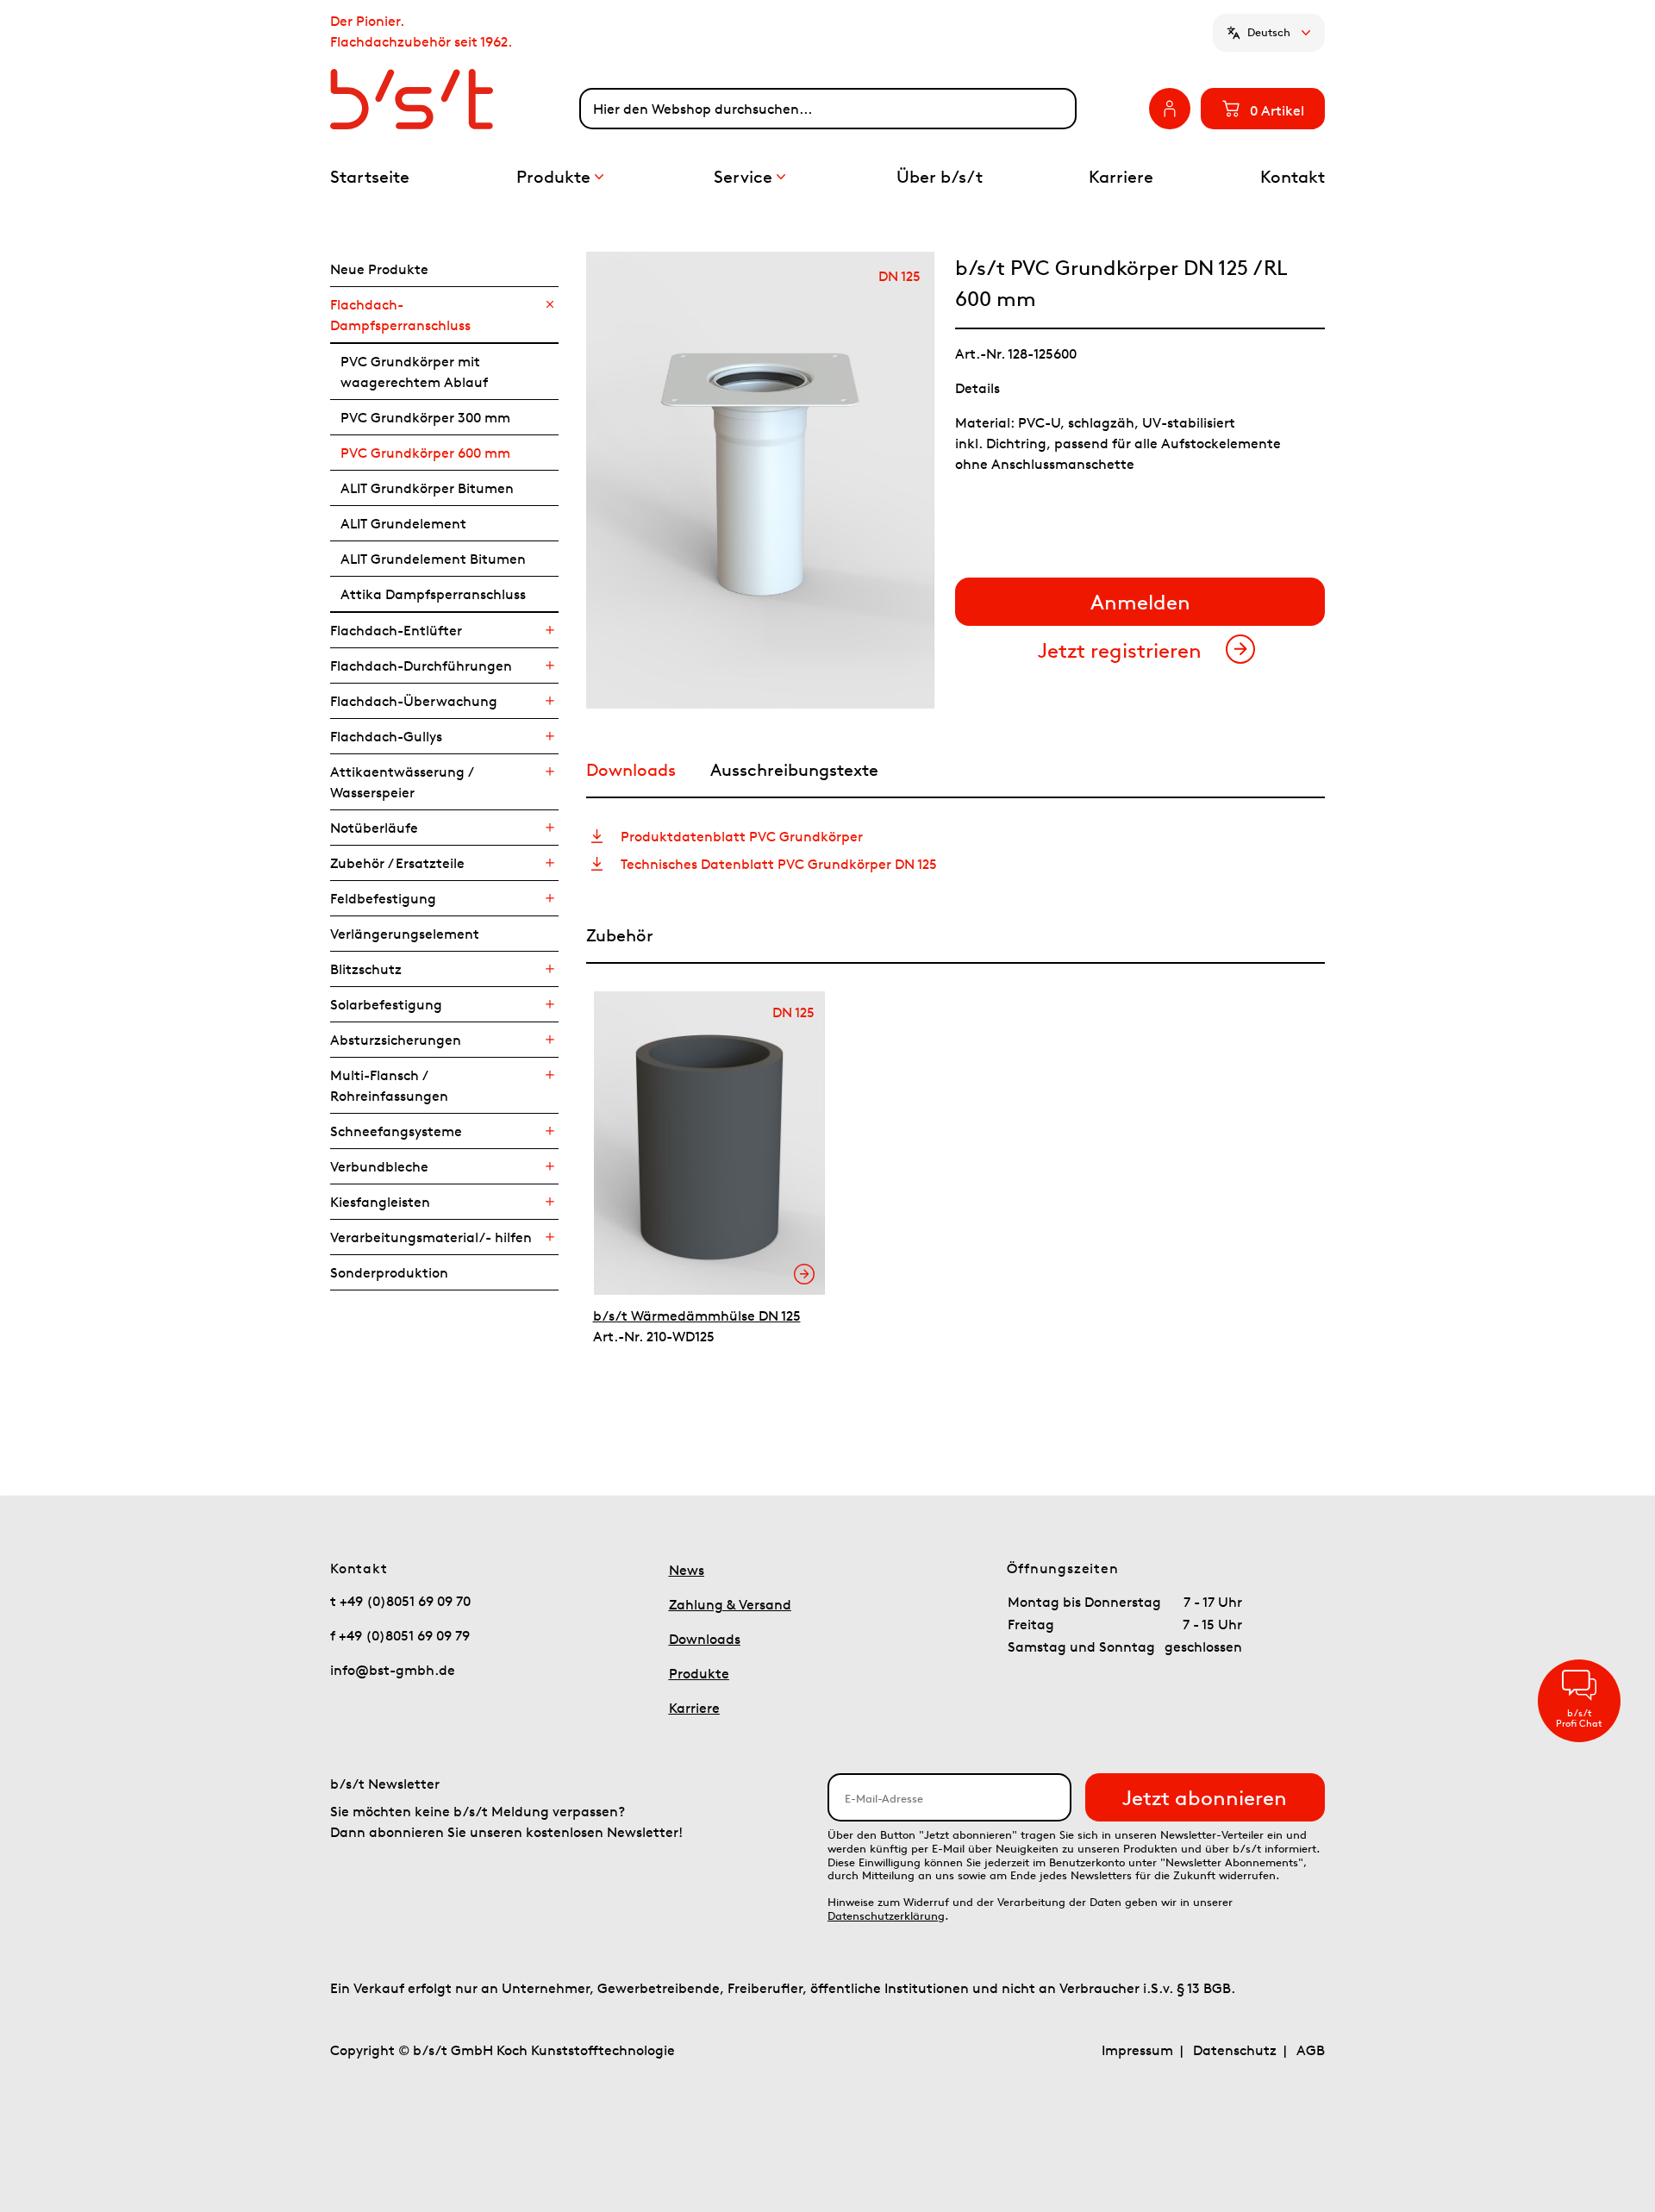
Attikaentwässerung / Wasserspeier (401, 782)
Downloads (705, 1639)
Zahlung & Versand (730, 1604)
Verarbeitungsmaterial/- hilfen (431, 1237)
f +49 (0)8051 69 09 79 (400, 1635)
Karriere (694, 1708)
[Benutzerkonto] (1170, 109)
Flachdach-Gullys (386, 736)
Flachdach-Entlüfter (396, 630)
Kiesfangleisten (380, 1202)
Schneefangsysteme (396, 1131)
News (687, 1570)
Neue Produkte (379, 269)
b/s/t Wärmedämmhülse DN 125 (697, 1315)
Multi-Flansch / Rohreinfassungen (389, 1085)
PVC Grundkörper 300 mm (425, 417)
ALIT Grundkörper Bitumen (427, 488)
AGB (1311, 2050)
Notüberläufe (374, 828)
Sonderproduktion (389, 1272)
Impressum (1137, 2050)
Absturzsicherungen (396, 1040)
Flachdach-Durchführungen (421, 665)
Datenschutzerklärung (886, 1916)
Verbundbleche (379, 1166)
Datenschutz (1235, 2050)
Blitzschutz (366, 969)
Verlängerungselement (405, 934)
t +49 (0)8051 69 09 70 (400, 1601)
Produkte (699, 1673)
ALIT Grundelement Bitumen (433, 559)
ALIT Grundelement (403, 523)
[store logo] (455, 99)
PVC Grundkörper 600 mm (425, 453)
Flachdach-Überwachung (414, 701)
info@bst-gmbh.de (393, 1670)
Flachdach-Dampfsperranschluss (400, 315)
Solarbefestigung (386, 1004)
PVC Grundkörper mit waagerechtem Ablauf (414, 372)
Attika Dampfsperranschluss (433, 594)
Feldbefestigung (383, 898)
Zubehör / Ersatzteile (397, 863)
